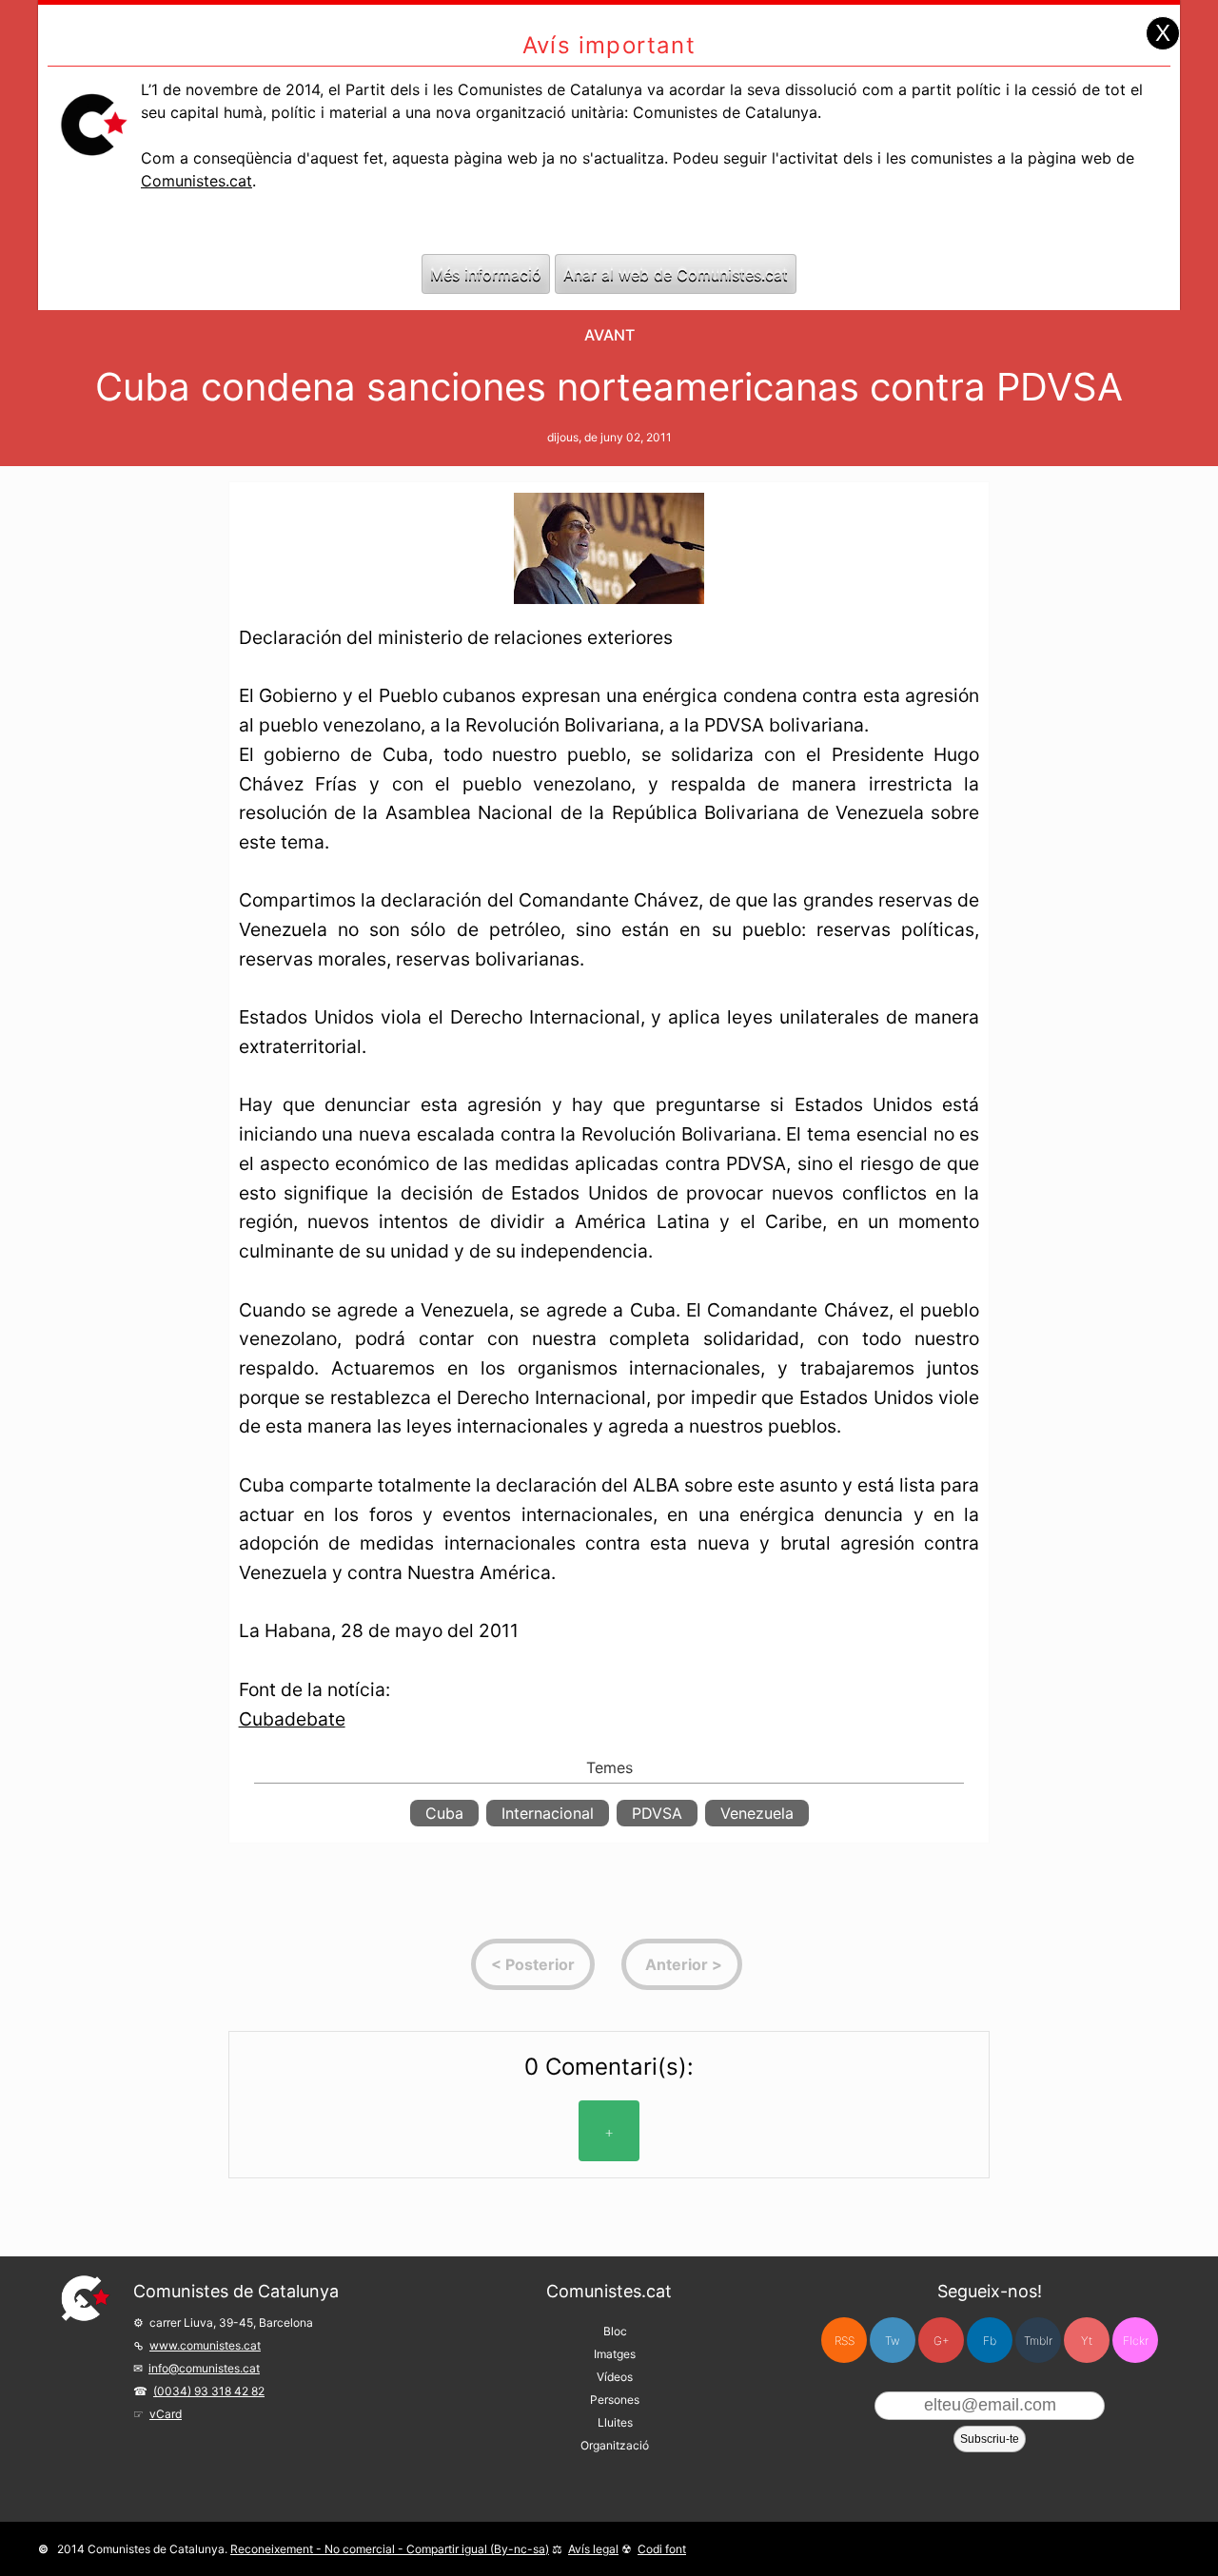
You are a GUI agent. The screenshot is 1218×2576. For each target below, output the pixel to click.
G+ (942, 2341)
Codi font (662, 2549)
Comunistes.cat (196, 181)
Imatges (615, 2354)
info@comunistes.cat (204, 2368)
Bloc (615, 2331)
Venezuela (757, 1813)
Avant (609, 335)
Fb (990, 2341)
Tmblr (1038, 2341)
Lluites (615, 2422)
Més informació (486, 274)
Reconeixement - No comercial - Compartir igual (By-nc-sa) (390, 2549)
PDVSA (657, 1813)
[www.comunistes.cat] (86, 2298)
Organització (615, 2445)
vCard (166, 2414)
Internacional (548, 1813)
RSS (845, 2341)
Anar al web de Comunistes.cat (676, 274)
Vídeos (615, 2377)
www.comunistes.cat (205, 2345)
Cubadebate (292, 1719)
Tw (893, 2341)
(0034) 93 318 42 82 (209, 2391)
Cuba (444, 1813)
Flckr (1136, 2341)
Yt (1087, 2341)
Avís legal (593, 2549)
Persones (615, 2400)
